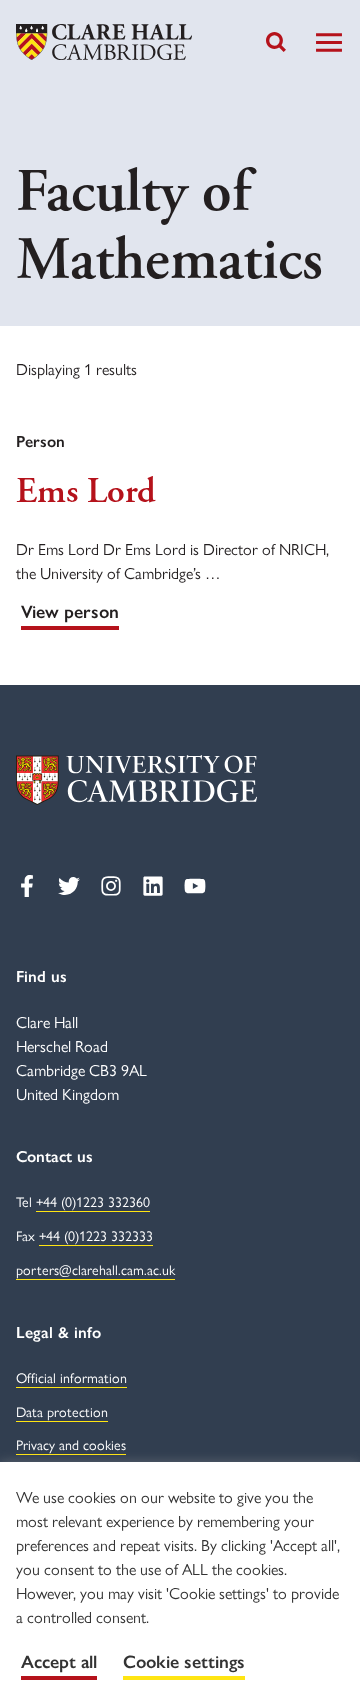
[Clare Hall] (104, 42)
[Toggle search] (276, 42)
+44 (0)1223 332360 (93, 1202)
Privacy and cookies (71, 1445)
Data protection (62, 1412)
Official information (71, 1378)
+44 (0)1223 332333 (96, 1236)
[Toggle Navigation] (329, 42)
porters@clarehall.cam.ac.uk (95, 1270)
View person (70, 612)
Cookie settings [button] (184, 1662)
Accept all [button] (59, 1662)
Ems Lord (85, 492)
